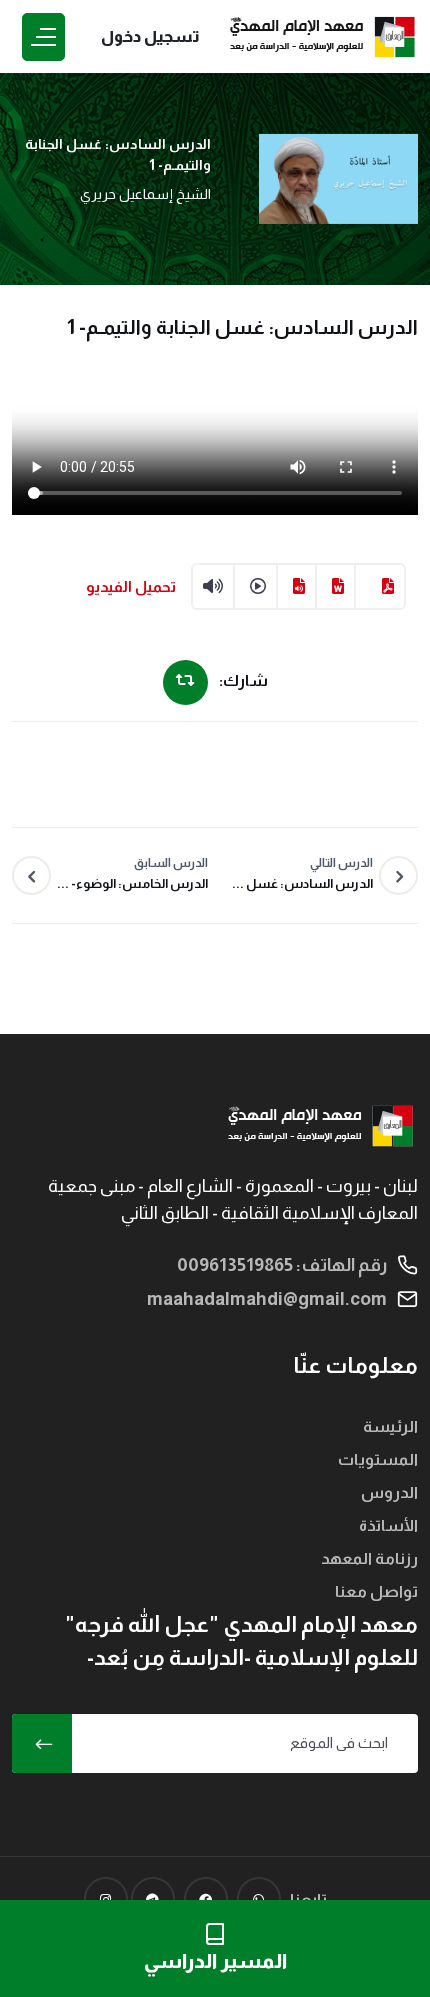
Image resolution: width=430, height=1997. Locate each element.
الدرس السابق (132, 873)
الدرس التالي (302, 873)
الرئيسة (390, 1426)
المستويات (378, 1459)
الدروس (389, 1492)
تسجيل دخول (150, 36)
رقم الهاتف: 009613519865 (282, 1265)
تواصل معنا (376, 1591)
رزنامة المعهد (369, 1558)
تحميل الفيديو (131, 586)
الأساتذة (388, 1525)
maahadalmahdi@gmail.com (267, 1299)
